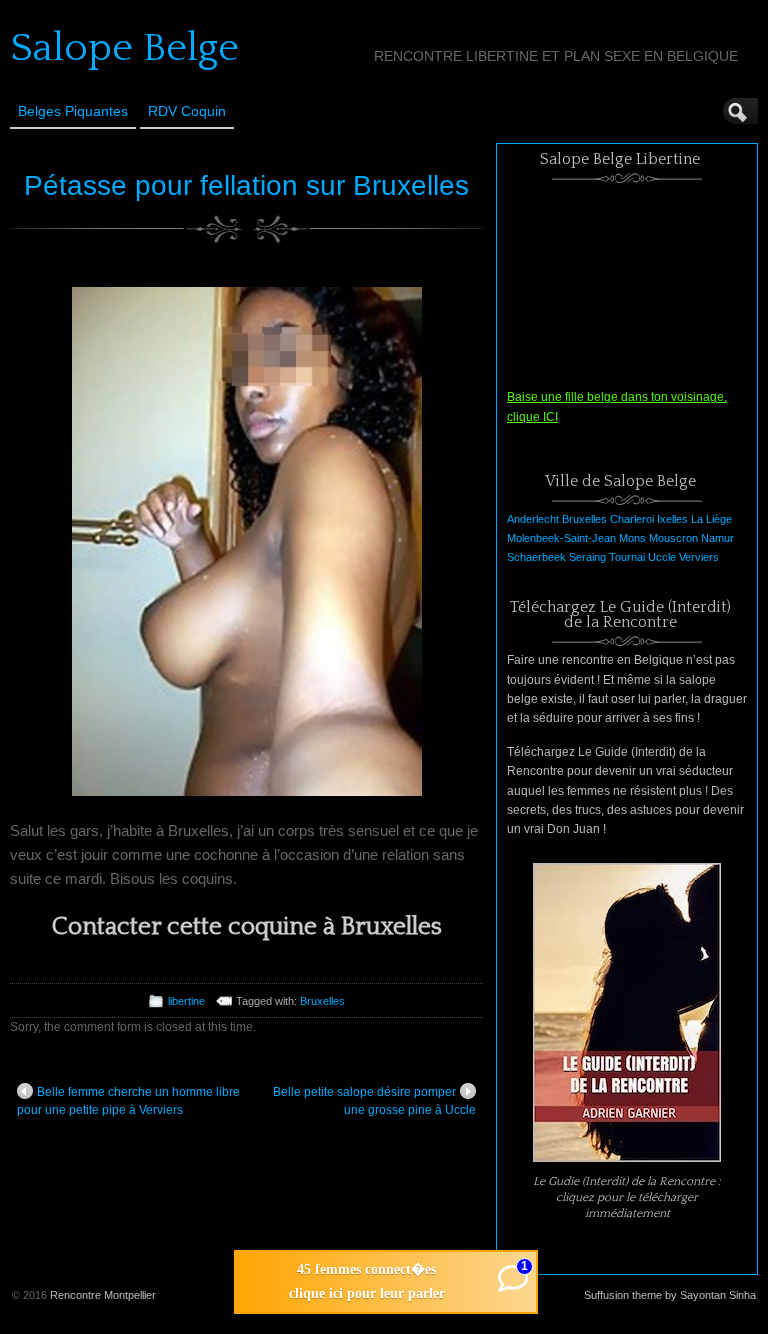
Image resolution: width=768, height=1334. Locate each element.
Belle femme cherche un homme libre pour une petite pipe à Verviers (128, 1101)
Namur (717, 538)
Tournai (627, 557)
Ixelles (672, 519)
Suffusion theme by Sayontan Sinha (670, 1295)
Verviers (699, 557)
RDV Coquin (187, 111)
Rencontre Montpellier (103, 1295)
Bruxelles (322, 1001)
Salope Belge (124, 48)
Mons (632, 538)
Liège (719, 519)
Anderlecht (533, 519)
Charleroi (632, 519)
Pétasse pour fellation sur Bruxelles (246, 185)
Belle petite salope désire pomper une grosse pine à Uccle (374, 1101)
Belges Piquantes (73, 111)
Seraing (587, 557)
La (697, 519)
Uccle (662, 557)
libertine (186, 1001)
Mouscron (673, 538)
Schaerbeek (536, 557)
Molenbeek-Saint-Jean (561, 538)
